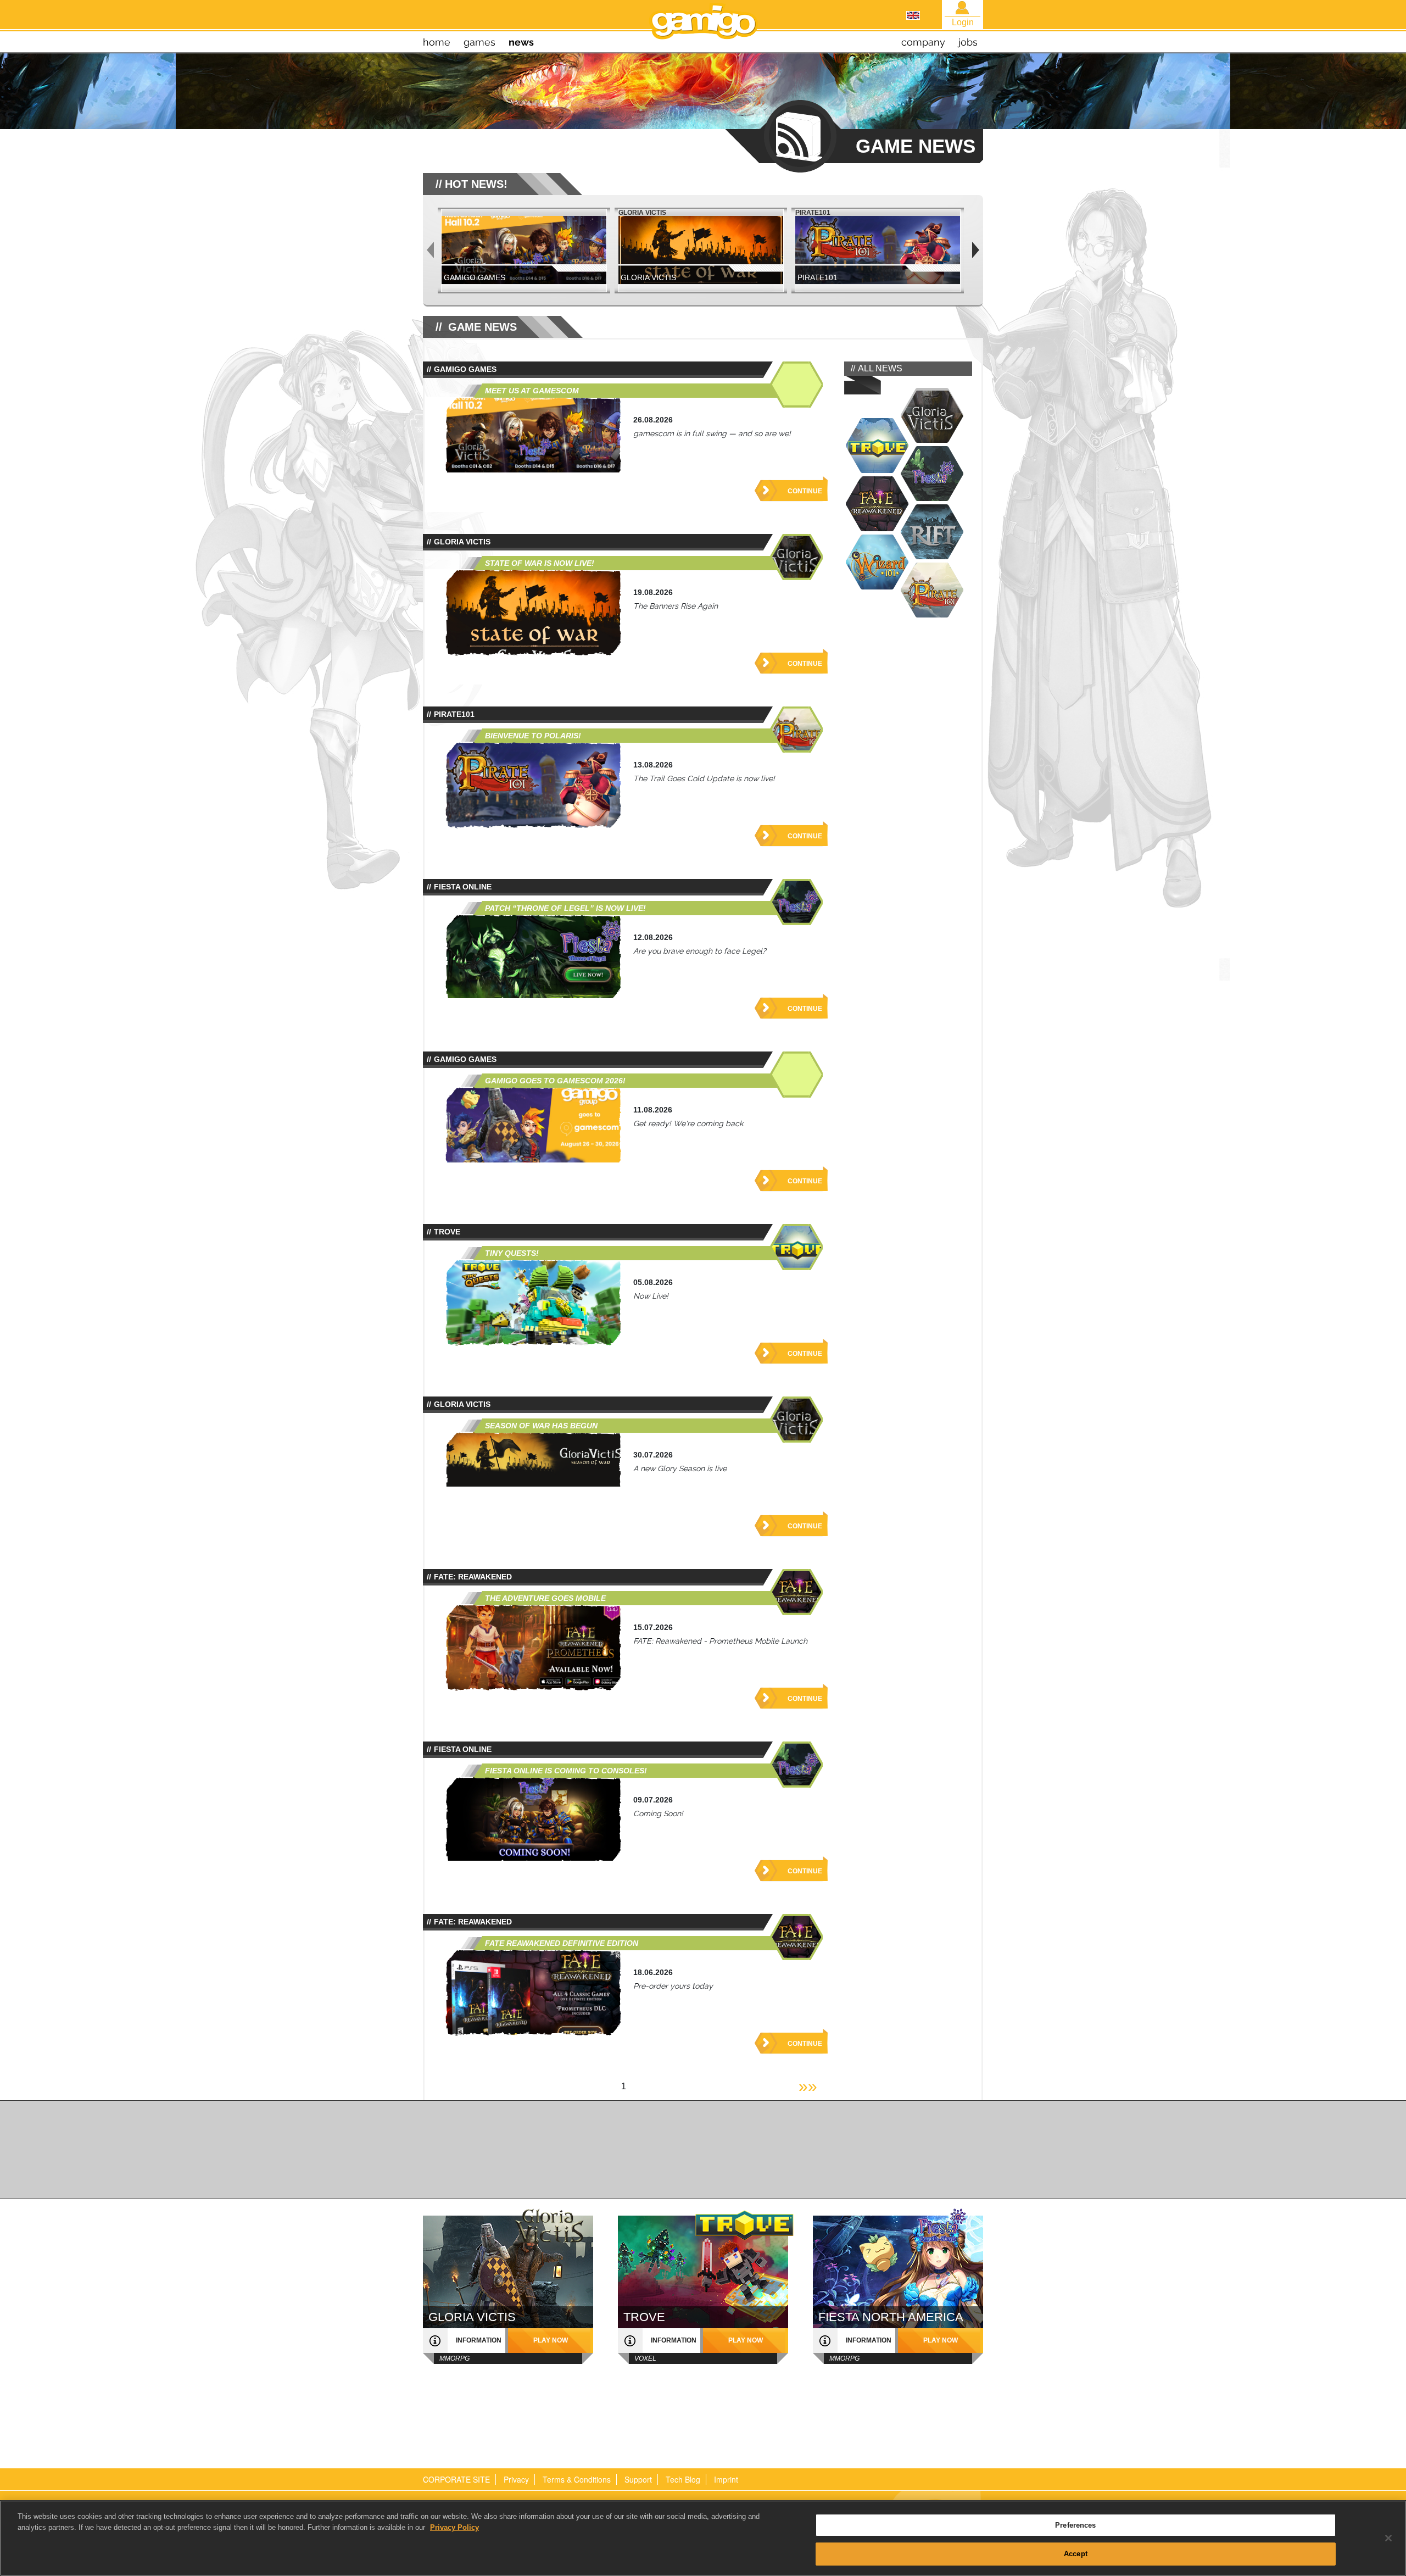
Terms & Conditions (577, 2479)
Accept (1076, 2553)
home (437, 42)
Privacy (516, 2479)
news (521, 42)
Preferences (1075, 2525)
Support (638, 2479)
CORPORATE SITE (456, 2479)
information (479, 2340)
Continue (805, 491)
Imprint (726, 2479)
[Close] (1388, 2538)
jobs (968, 42)
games (479, 42)
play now (551, 2340)
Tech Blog (683, 2479)
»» (808, 2086)
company (923, 42)
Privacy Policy (454, 2527)
